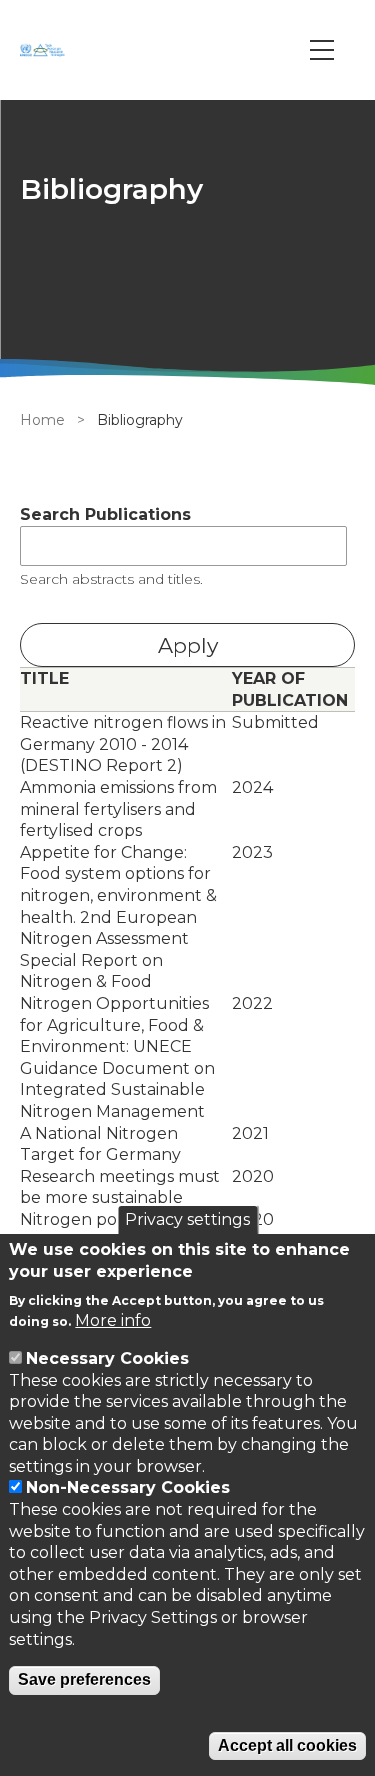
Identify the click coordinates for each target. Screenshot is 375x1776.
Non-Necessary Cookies (128, 1487)
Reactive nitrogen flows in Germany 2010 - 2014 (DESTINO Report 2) (123, 744)
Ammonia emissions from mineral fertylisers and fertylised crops (118, 809)
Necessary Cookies (107, 1358)
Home (42, 420)
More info (113, 1320)
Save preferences (84, 1679)
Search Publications (105, 514)
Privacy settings (187, 1219)
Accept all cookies (287, 1745)
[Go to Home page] (45, 50)
